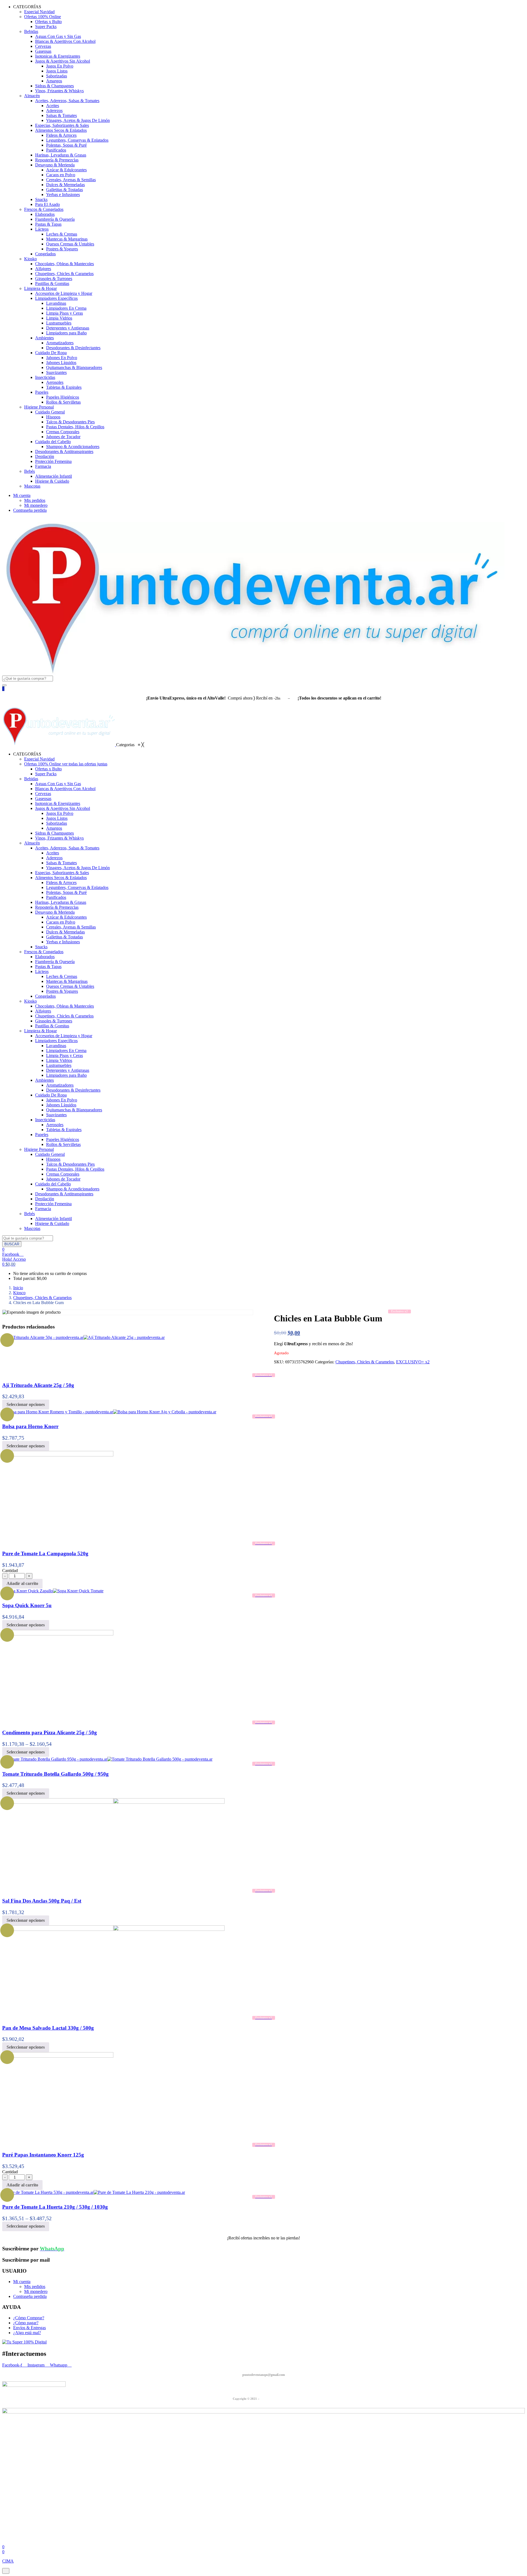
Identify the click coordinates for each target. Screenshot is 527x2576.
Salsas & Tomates (61, 115)
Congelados (45, 254)
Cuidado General (50, 412)
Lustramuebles (59, 323)
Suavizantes (56, 372)
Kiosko (30, 259)
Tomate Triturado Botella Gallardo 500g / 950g (55, 1774)
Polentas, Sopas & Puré (66, 145)
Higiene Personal (39, 407)
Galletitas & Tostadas (65, 190)
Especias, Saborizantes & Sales (62, 125)
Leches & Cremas (62, 234)
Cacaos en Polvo (61, 175)
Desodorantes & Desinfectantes (73, 348)
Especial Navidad (39, 12)
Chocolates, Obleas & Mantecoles (65, 264)
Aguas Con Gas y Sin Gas (58, 36)
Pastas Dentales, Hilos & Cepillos (75, 427)
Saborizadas (57, 76)
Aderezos (54, 111)
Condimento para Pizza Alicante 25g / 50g (50, 1732)
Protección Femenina (53, 461)
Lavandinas (56, 303)
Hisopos (53, 417)
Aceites (53, 106)
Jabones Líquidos (61, 363)
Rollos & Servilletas (63, 402)
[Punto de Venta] (59, 745)
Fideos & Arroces (61, 135)
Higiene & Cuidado (52, 481)
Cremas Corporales (63, 432)
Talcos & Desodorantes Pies (70, 422)
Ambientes (44, 338)
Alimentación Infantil (54, 476)
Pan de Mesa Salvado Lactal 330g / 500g (48, 2028)
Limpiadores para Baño (66, 333)
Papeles (42, 392)
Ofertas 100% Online (43, 17)
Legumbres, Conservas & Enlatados (77, 140)
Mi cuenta (22, 495)
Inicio (18, 1288)
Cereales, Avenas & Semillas (71, 180)
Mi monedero (36, 505)
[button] (9, 1264)
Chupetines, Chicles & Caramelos (64, 274)
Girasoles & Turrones (54, 279)
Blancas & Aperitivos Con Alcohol (65, 41)
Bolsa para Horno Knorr (30, 1426)
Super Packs (46, 26)
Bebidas (31, 31)
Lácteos (42, 229)
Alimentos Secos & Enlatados (61, 130)
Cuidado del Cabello (53, 442)
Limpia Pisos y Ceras (65, 313)
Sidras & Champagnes (54, 86)
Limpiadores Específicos (56, 298)
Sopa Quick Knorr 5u (27, 1605)
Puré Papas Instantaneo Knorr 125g (43, 2155)
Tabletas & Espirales (64, 387)
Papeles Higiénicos (63, 397)
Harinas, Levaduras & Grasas (61, 155)
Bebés (30, 471)
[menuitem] (27, 754)
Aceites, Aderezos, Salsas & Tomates (67, 101)
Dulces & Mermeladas (65, 185)
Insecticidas (45, 377)
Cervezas (43, 46)
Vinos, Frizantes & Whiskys (59, 91)
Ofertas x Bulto (48, 22)
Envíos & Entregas (30, 2328)
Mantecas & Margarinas (67, 239)
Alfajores (43, 269)
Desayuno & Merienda (55, 165)
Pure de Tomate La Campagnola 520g (45, 1553)
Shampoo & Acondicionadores (73, 447)
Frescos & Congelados (44, 209)
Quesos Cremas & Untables (70, 244)
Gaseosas (43, 51)
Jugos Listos (57, 71)
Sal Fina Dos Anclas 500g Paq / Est (42, 1901)
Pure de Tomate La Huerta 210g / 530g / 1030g (55, 2207)
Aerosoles (55, 382)
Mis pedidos (35, 500)
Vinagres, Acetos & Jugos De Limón (78, 120)
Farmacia (43, 466)
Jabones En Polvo (62, 358)
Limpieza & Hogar (40, 288)
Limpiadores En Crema (66, 308)
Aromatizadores (60, 343)
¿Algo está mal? (27, 2333)
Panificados (56, 150)
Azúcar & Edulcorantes (66, 170)
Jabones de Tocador (63, 437)
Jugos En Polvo (60, 66)
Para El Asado (47, 204)
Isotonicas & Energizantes (58, 56)
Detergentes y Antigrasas (68, 328)
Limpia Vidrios (59, 318)
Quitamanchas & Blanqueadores (74, 367)
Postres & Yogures (62, 249)
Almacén (32, 96)
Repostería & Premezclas (57, 160)
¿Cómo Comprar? (29, 2318)
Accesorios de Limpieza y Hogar (64, 293)
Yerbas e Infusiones (63, 195)
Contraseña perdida (30, 510)
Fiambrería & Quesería (55, 219)
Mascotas (32, 486)
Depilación (45, 456)
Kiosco (19, 1293)
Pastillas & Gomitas (52, 283)
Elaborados (45, 214)
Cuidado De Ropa (51, 353)
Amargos (54, 81)
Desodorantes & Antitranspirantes (64, 451)
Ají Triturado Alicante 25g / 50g (38, 1385)
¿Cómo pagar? (26, 2323)
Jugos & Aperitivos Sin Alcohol (63, 61)
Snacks (41, 199)
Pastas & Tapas (48, 224)
